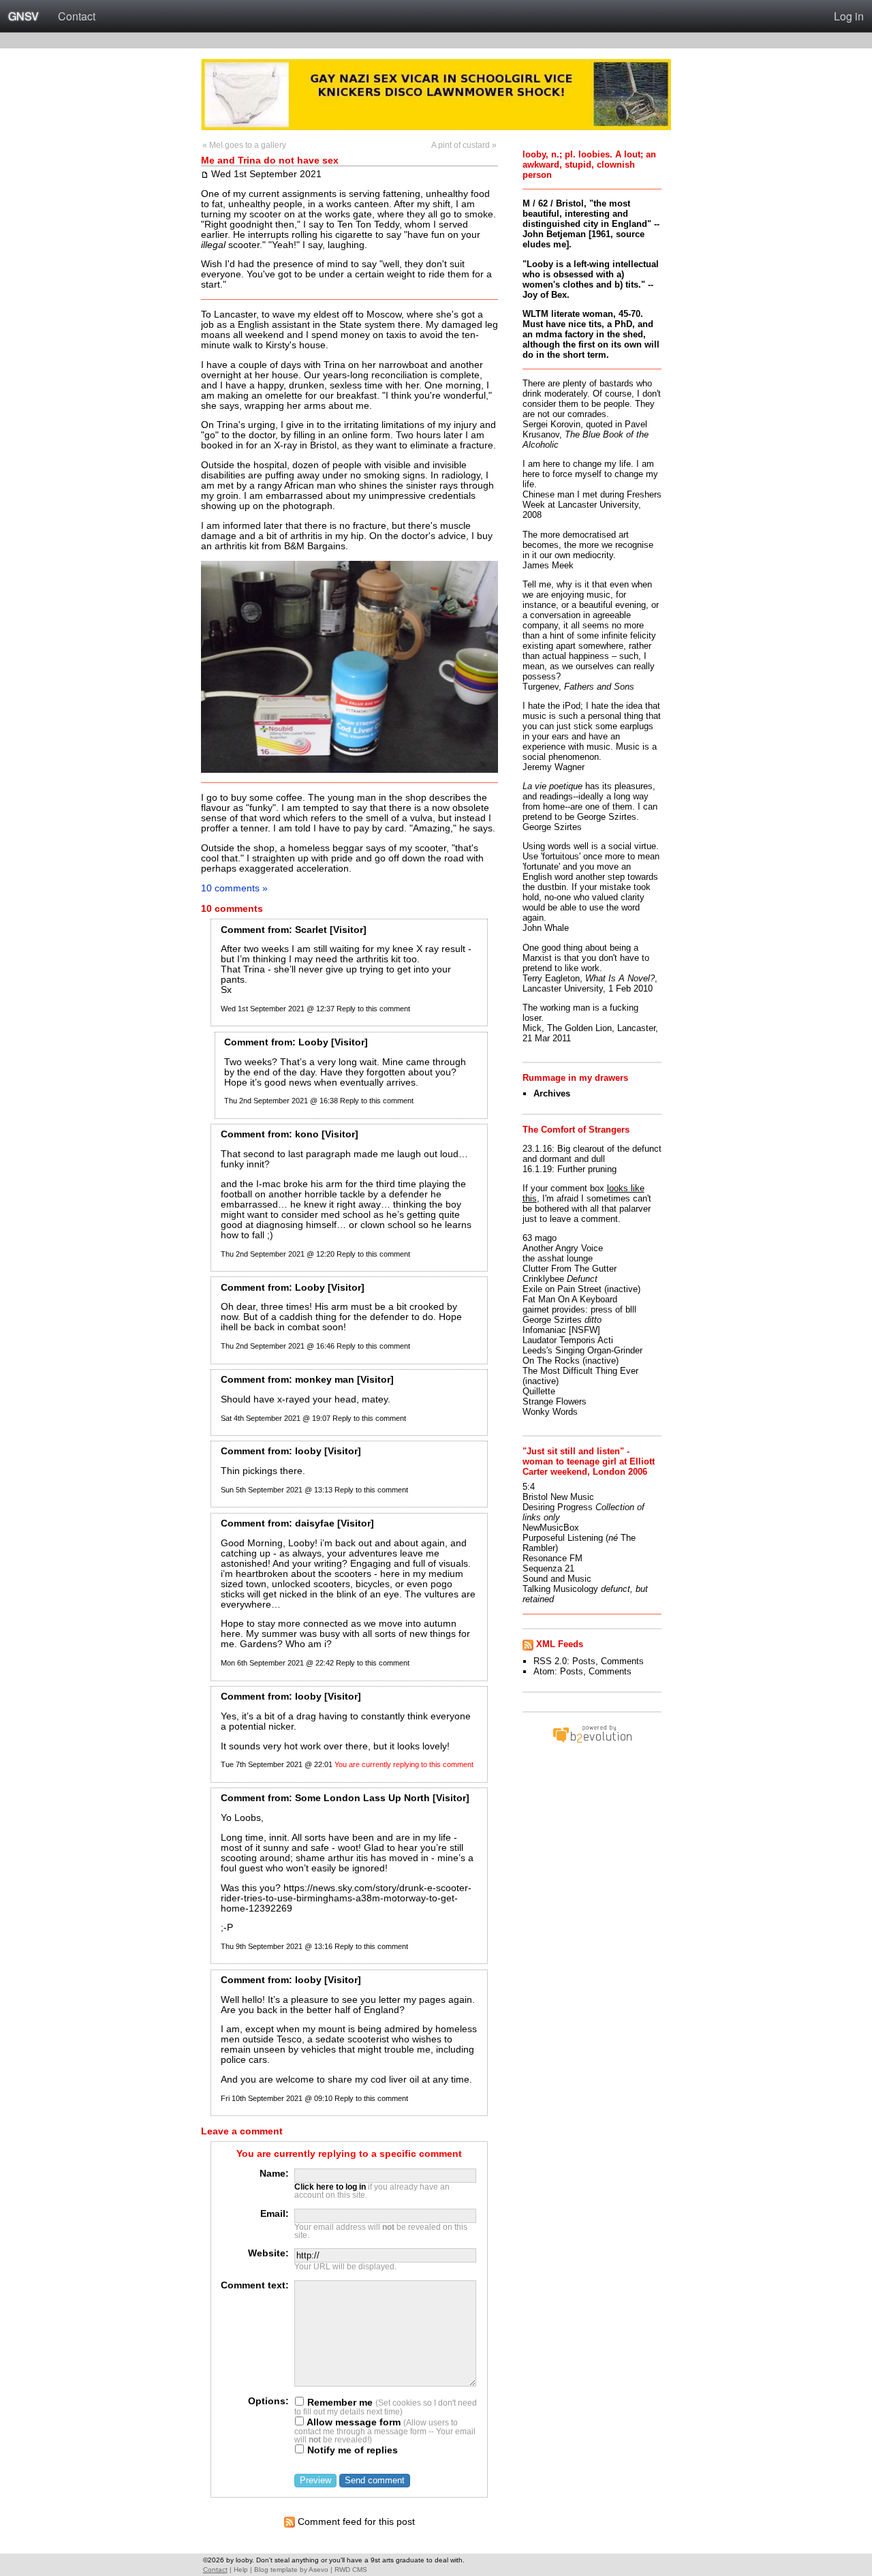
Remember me (339, 2403)
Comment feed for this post (355, 2522)
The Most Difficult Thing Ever (580, 1371)
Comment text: (255, 2285)
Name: (274, 2174)
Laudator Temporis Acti (568, 1340)
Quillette (539, 1391)
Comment (243, 930)
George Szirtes (552, 1320)
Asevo (318, 2570)
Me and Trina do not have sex (270, 160)
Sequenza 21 (548, 1568)
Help (241, 2570)
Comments (622, 1661)
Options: (268, 2401)
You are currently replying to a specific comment (349, 2154)
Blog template (276, 2570)
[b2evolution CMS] (592, 1742)
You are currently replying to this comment (404, 1764)
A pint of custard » (464, 145)
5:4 (529, 1487)
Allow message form (353, 2422)
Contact (77, 16)
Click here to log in (330, 2187)
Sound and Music (557, 1579)
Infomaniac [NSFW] (561, 1330)
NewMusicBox (551, 1528)
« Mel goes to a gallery (244, 145)
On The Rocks (551, 1361)
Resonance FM (552, 1558)
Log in (849, 16)
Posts (584, 1661)
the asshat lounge (558, 1258)
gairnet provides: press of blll (579, 1309)
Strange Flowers (555, 1401)
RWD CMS (351, 2570)
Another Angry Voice (563, 1248)
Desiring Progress (558, 1507)
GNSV (24, 16)
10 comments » (234, 888)
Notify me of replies (351, 2450)
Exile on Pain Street (562, 1289)
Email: (275, 2214)
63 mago (540, 1238)
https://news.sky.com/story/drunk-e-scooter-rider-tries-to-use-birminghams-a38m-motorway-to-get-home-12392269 (346, 1898)
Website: (268, 2253)
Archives (552, 1093)
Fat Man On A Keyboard (570, 1299)
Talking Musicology (560, 1589)
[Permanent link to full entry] (205, 174)
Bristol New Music (558, 1497)
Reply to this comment (373, 1009)
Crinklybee (543, 1279)
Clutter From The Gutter (570, 1269)
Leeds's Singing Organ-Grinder (582, 1350)
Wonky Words (550, 1412)
